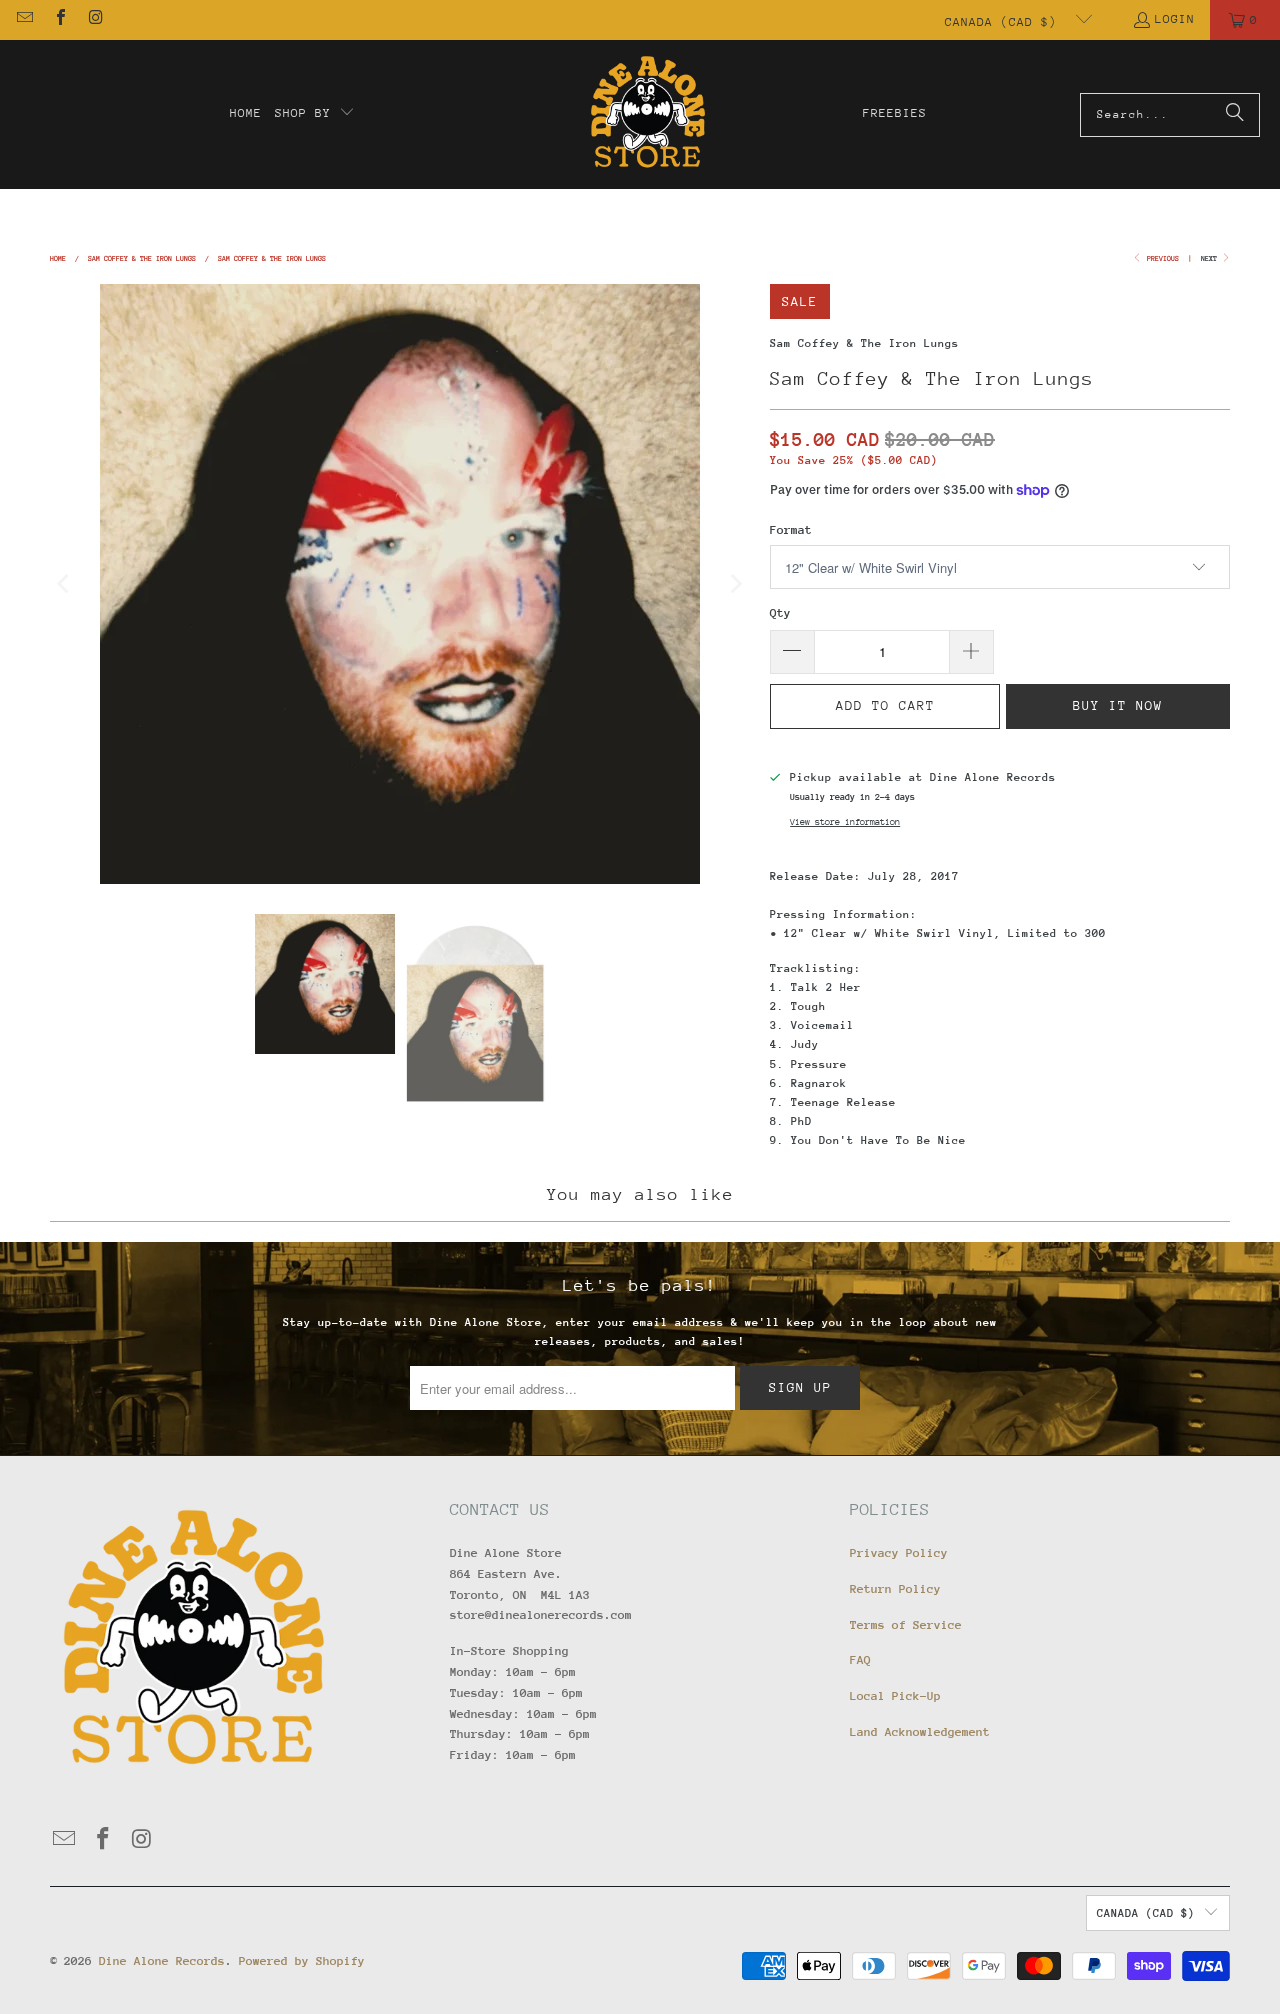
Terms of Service (906, 1625)
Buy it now (1118, 705)
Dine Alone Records (162, 1961)
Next (1211, 258)
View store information (845, 821)
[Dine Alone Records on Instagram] (95, 20)
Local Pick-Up (895, 1696)
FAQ (860, 1660)
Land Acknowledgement (920, 1732)
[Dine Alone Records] (647, 114)
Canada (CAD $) (1005, 22)
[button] (315, 114)
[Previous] (65, 584)
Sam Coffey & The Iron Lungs (864, 343)
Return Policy (895, 1589)
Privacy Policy (899, 1553)
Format (791, 530)
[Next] (735, 584)
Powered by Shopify (302, 1961)
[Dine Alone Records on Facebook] (59, 20)
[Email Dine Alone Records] (24, 20)
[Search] (1235, 115)
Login (1175, 19)
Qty (780, 613)
